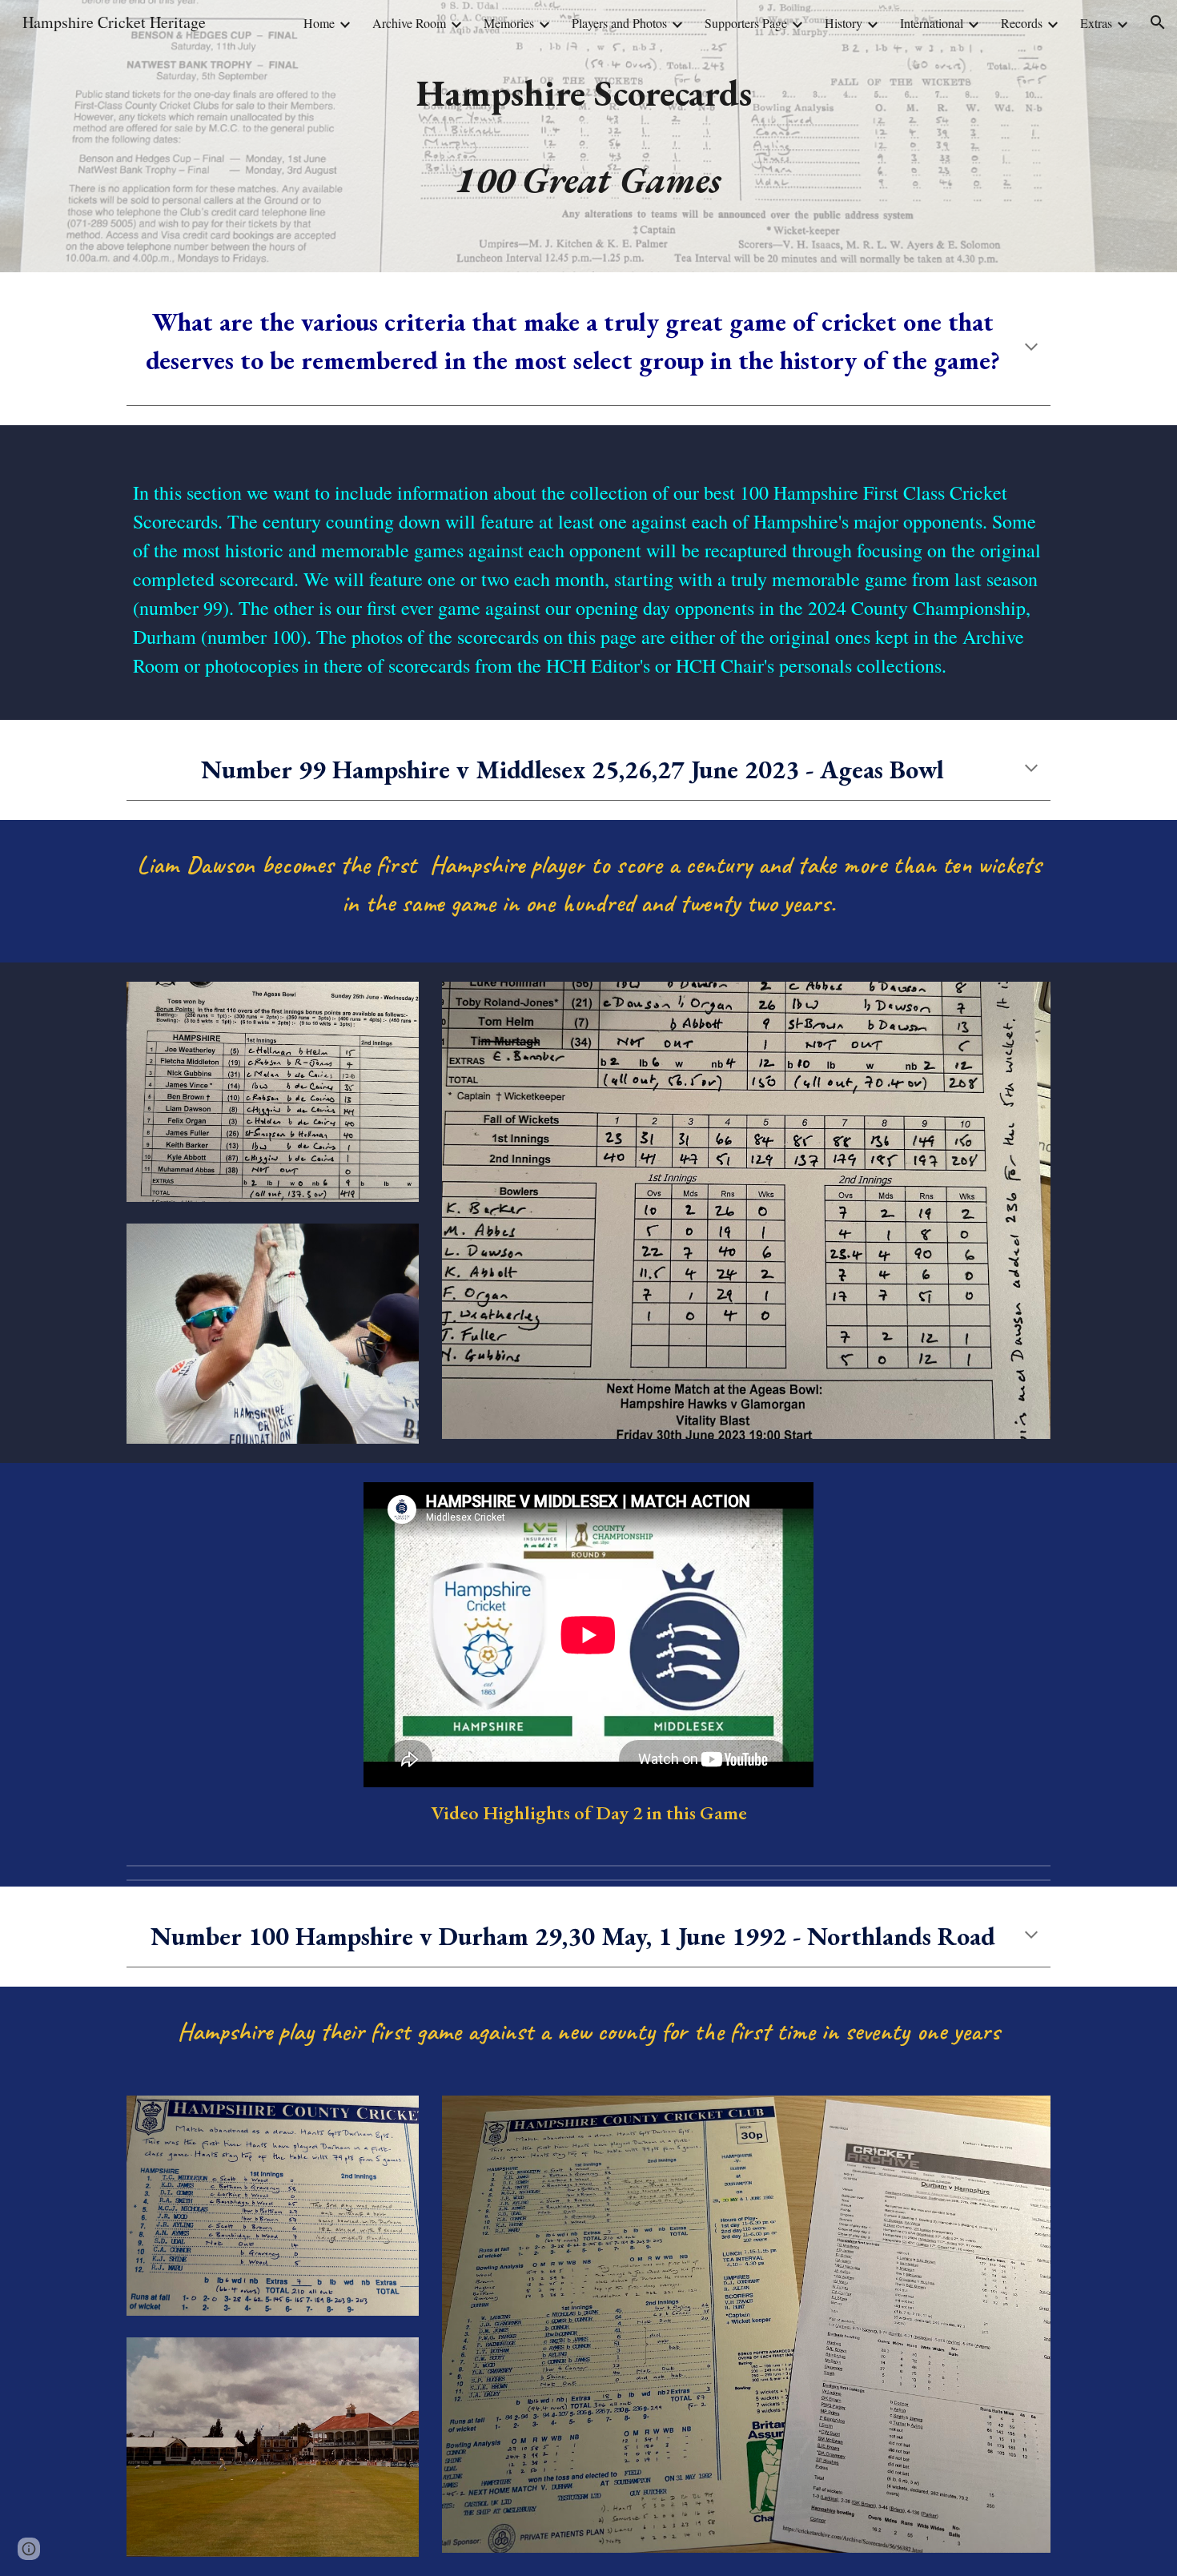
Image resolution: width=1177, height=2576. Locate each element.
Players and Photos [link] (619, 23)
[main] (588, 136)
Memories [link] (509, 23)
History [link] (844, 23)
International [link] (932, 23)
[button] (1158, 22)
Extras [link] (1096, 23)
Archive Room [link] (409, 23)
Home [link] (319, 23)
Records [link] (1022, 23)
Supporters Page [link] (746, 23)
